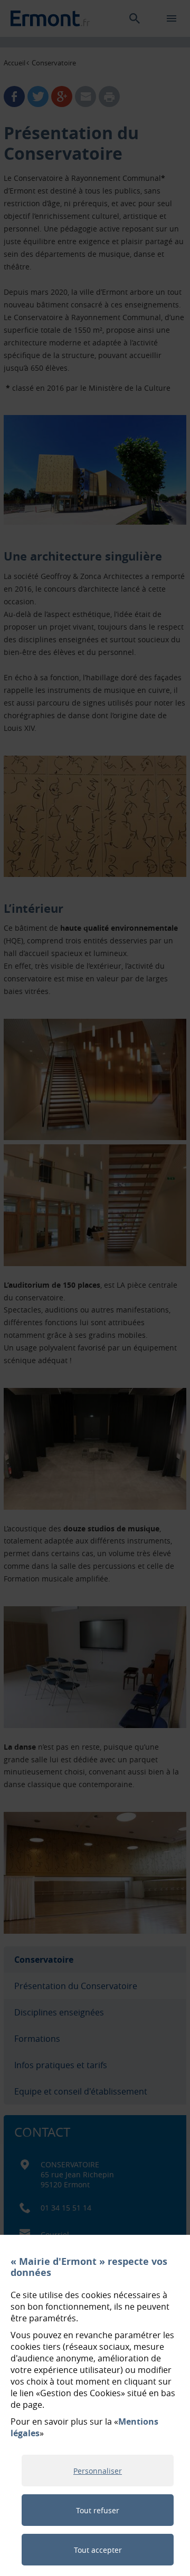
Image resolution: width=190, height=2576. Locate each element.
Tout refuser (98, 2510)
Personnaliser (98, 2471)
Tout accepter (98, 2550)
